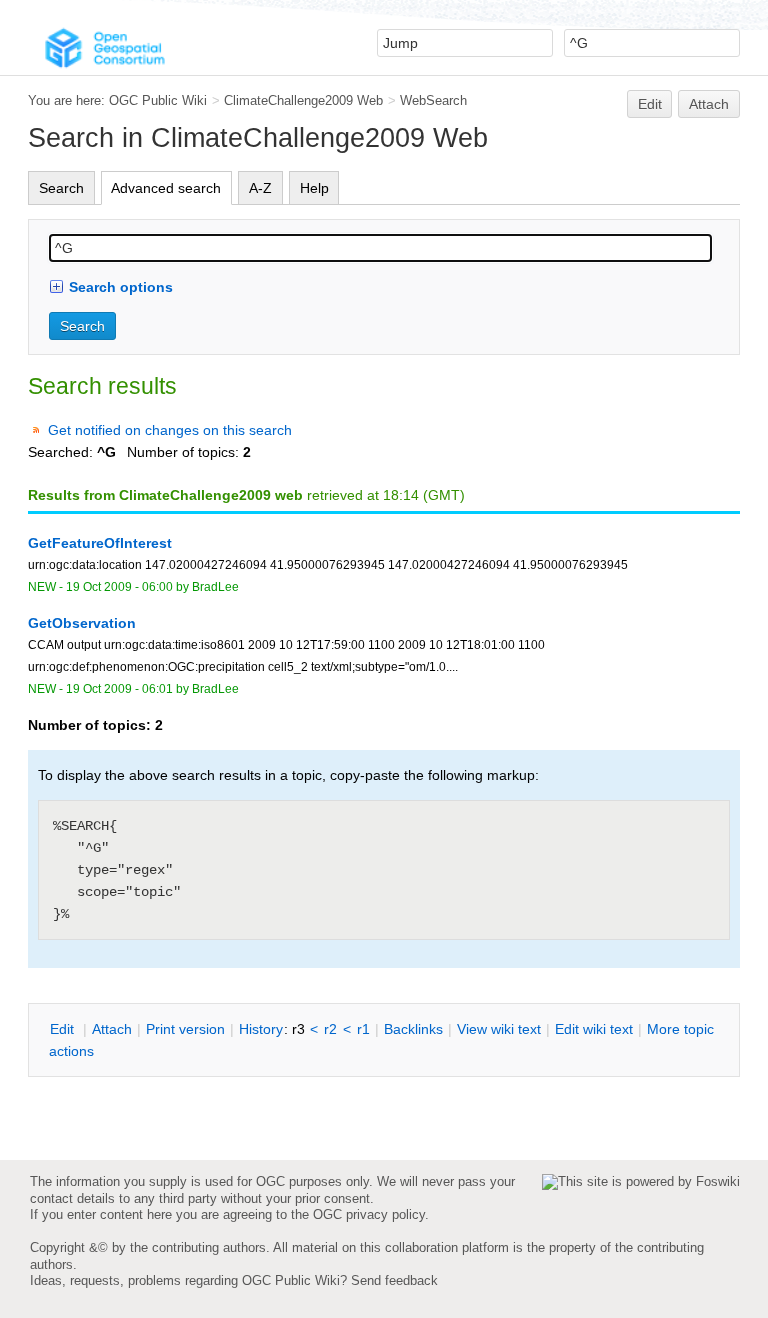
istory (261, 1029)
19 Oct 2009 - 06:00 (119, 587)
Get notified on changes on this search (170, 430)
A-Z (260, 188)
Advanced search (166, 188)
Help (314, 188)
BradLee (215, 587)
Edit (650, 104)
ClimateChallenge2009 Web (303, 100)
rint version (185, 1029)
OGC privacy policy (369, 1214)
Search (61, 188)
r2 (330, 1029)
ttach (112, 1029)
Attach (709, 104)
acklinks (413, 1029)
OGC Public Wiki (158, 100)
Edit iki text (594, 1029)
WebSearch (433, 100)
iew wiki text (499, 1029)
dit (64, 1029)
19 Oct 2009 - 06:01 (119, 689)
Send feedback (394, 1280)
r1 (363, 1029)
